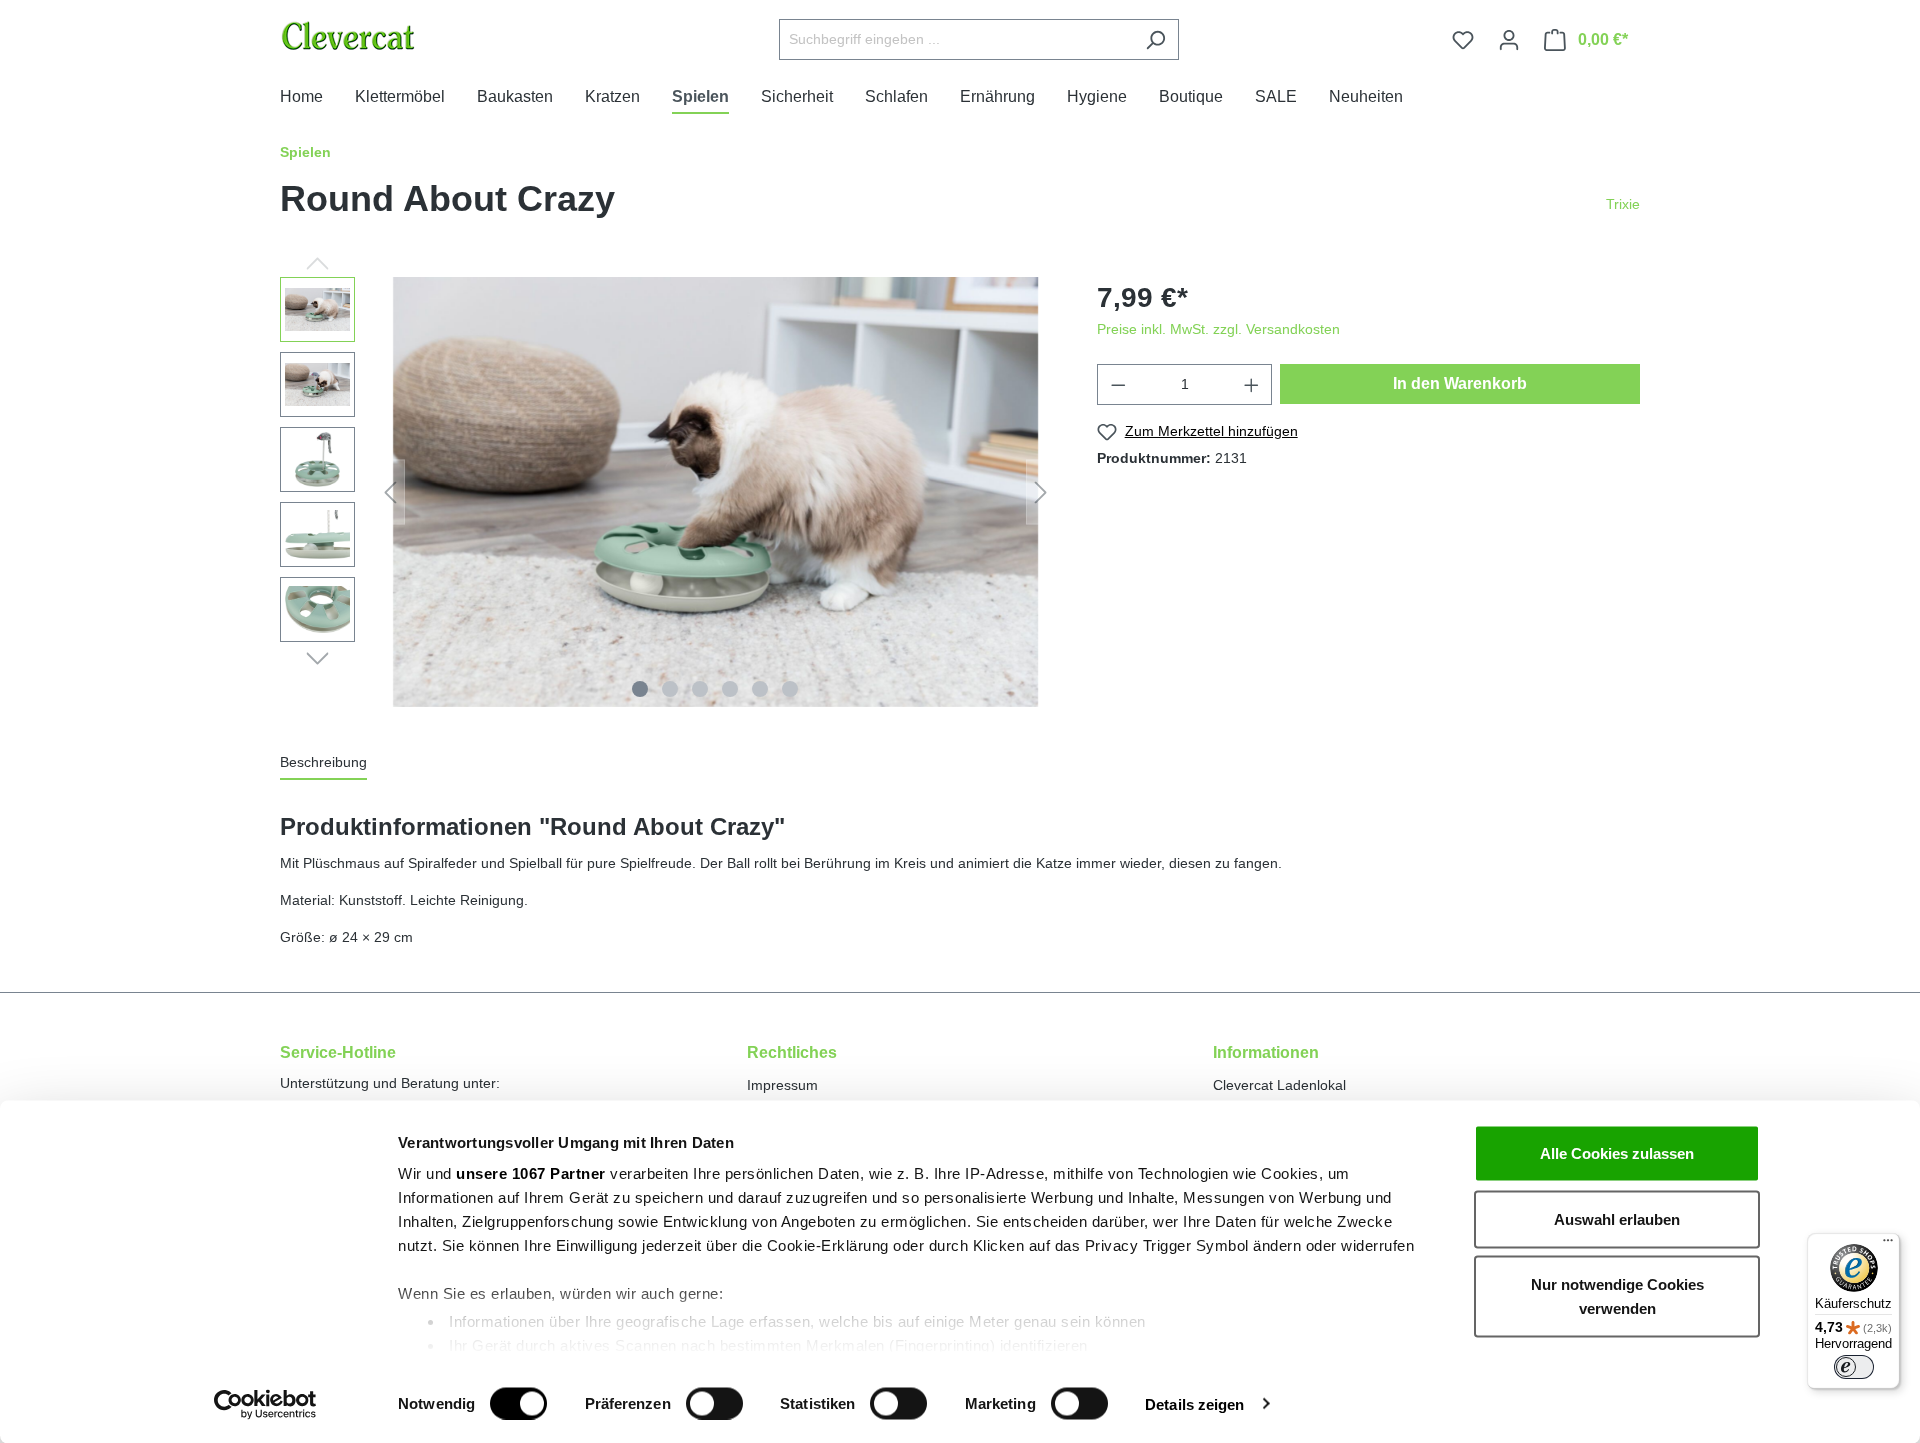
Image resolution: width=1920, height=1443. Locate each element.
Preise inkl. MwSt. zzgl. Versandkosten (1218, 329)
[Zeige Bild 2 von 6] (670, 689)
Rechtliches (792, 1052)
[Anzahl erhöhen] (1252, 384)
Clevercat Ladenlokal (1279, 1085)
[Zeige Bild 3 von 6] (700, 689)
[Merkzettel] (1463, 40)
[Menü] (1888, 1245)
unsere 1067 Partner (531, 1173)
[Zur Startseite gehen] (398, 35)
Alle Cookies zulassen (1617, 1153)
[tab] (323, 763)
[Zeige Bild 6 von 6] (790, 689)
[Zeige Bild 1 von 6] (640, 689)
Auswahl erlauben (1617, 1218)
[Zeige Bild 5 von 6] (760, 689)
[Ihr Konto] (1509, 40)
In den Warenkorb (1460, 383)
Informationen (1266, 1052)
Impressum (782, 1085)
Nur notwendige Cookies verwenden (1617, 1296)
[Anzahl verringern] (1118, 384)
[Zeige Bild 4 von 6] (730, 689)
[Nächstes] (1041, 492)
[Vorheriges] (390, 492)
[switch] (714, 1403)
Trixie (1623, 204)
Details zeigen (1194, 1403)
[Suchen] (1155, 39)
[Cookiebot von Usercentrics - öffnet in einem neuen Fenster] (265, 1404)
